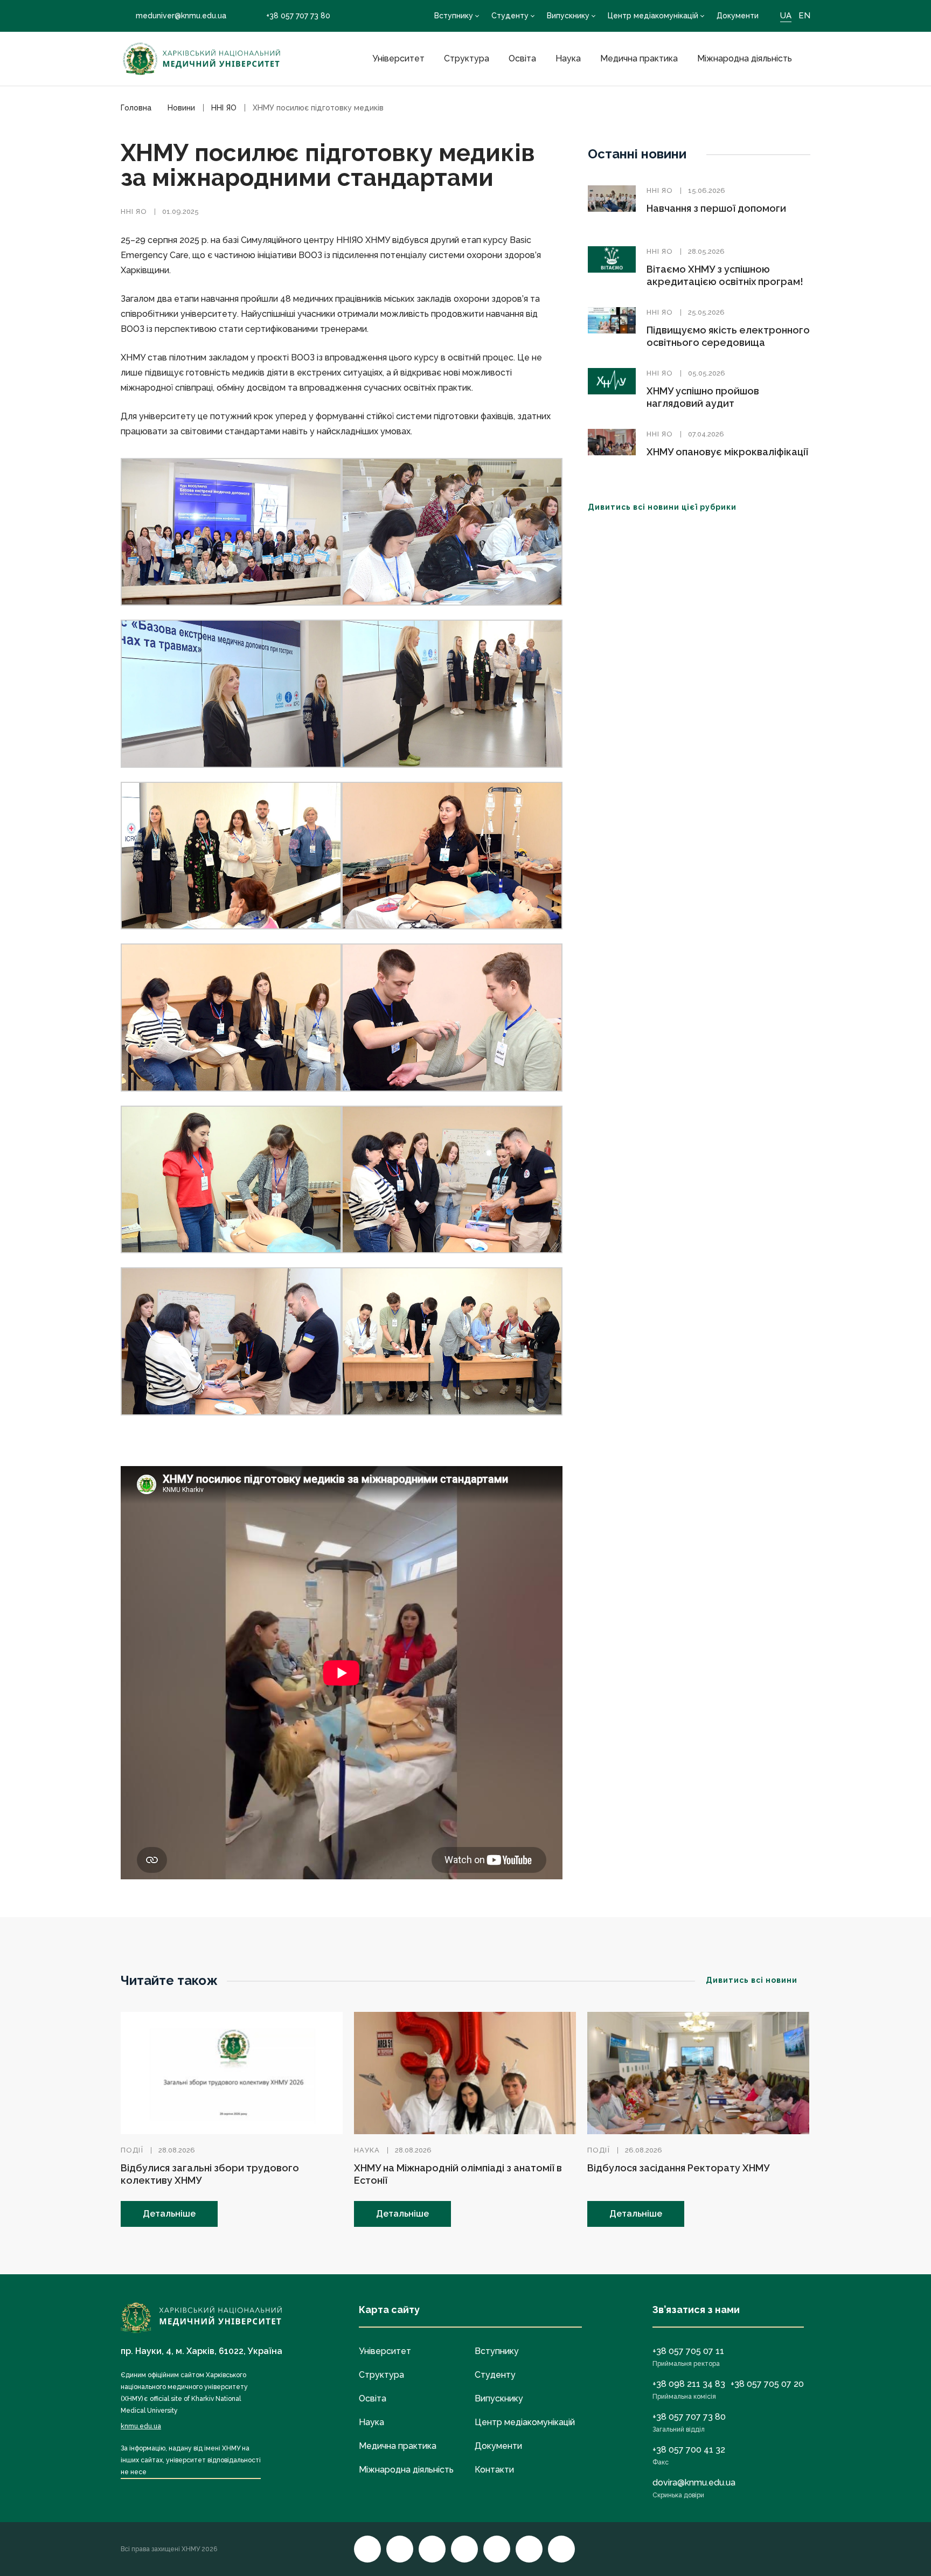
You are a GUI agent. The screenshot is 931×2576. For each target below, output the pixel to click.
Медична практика (639, 58)
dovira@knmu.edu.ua (694, 2483)
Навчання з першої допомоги (716, 208)
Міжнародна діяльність (745, 58)
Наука (568, 58)
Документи (738, 16)
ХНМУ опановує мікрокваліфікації (727, 452)
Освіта (522, 58)
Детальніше (169, 2214)
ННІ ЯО (134, 211)
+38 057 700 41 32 (689, 2450)
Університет (398, 58)
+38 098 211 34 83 (689, 2384)
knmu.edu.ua (141, 2426)
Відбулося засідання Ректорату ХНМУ (678, 2168)
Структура (467, 58)
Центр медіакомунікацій (653, 16)
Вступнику (454, 16)
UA (786, 16)
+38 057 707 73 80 (298, 16)
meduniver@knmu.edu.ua (181, 16)
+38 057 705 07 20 (767, 2384)
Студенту (510, 16)
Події (132, 2150)
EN (804, 16)
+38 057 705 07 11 (688, 2351)
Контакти (494, 2470)
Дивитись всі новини (752, 1980)
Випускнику (568, 16)
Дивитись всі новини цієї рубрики (662, 507)
